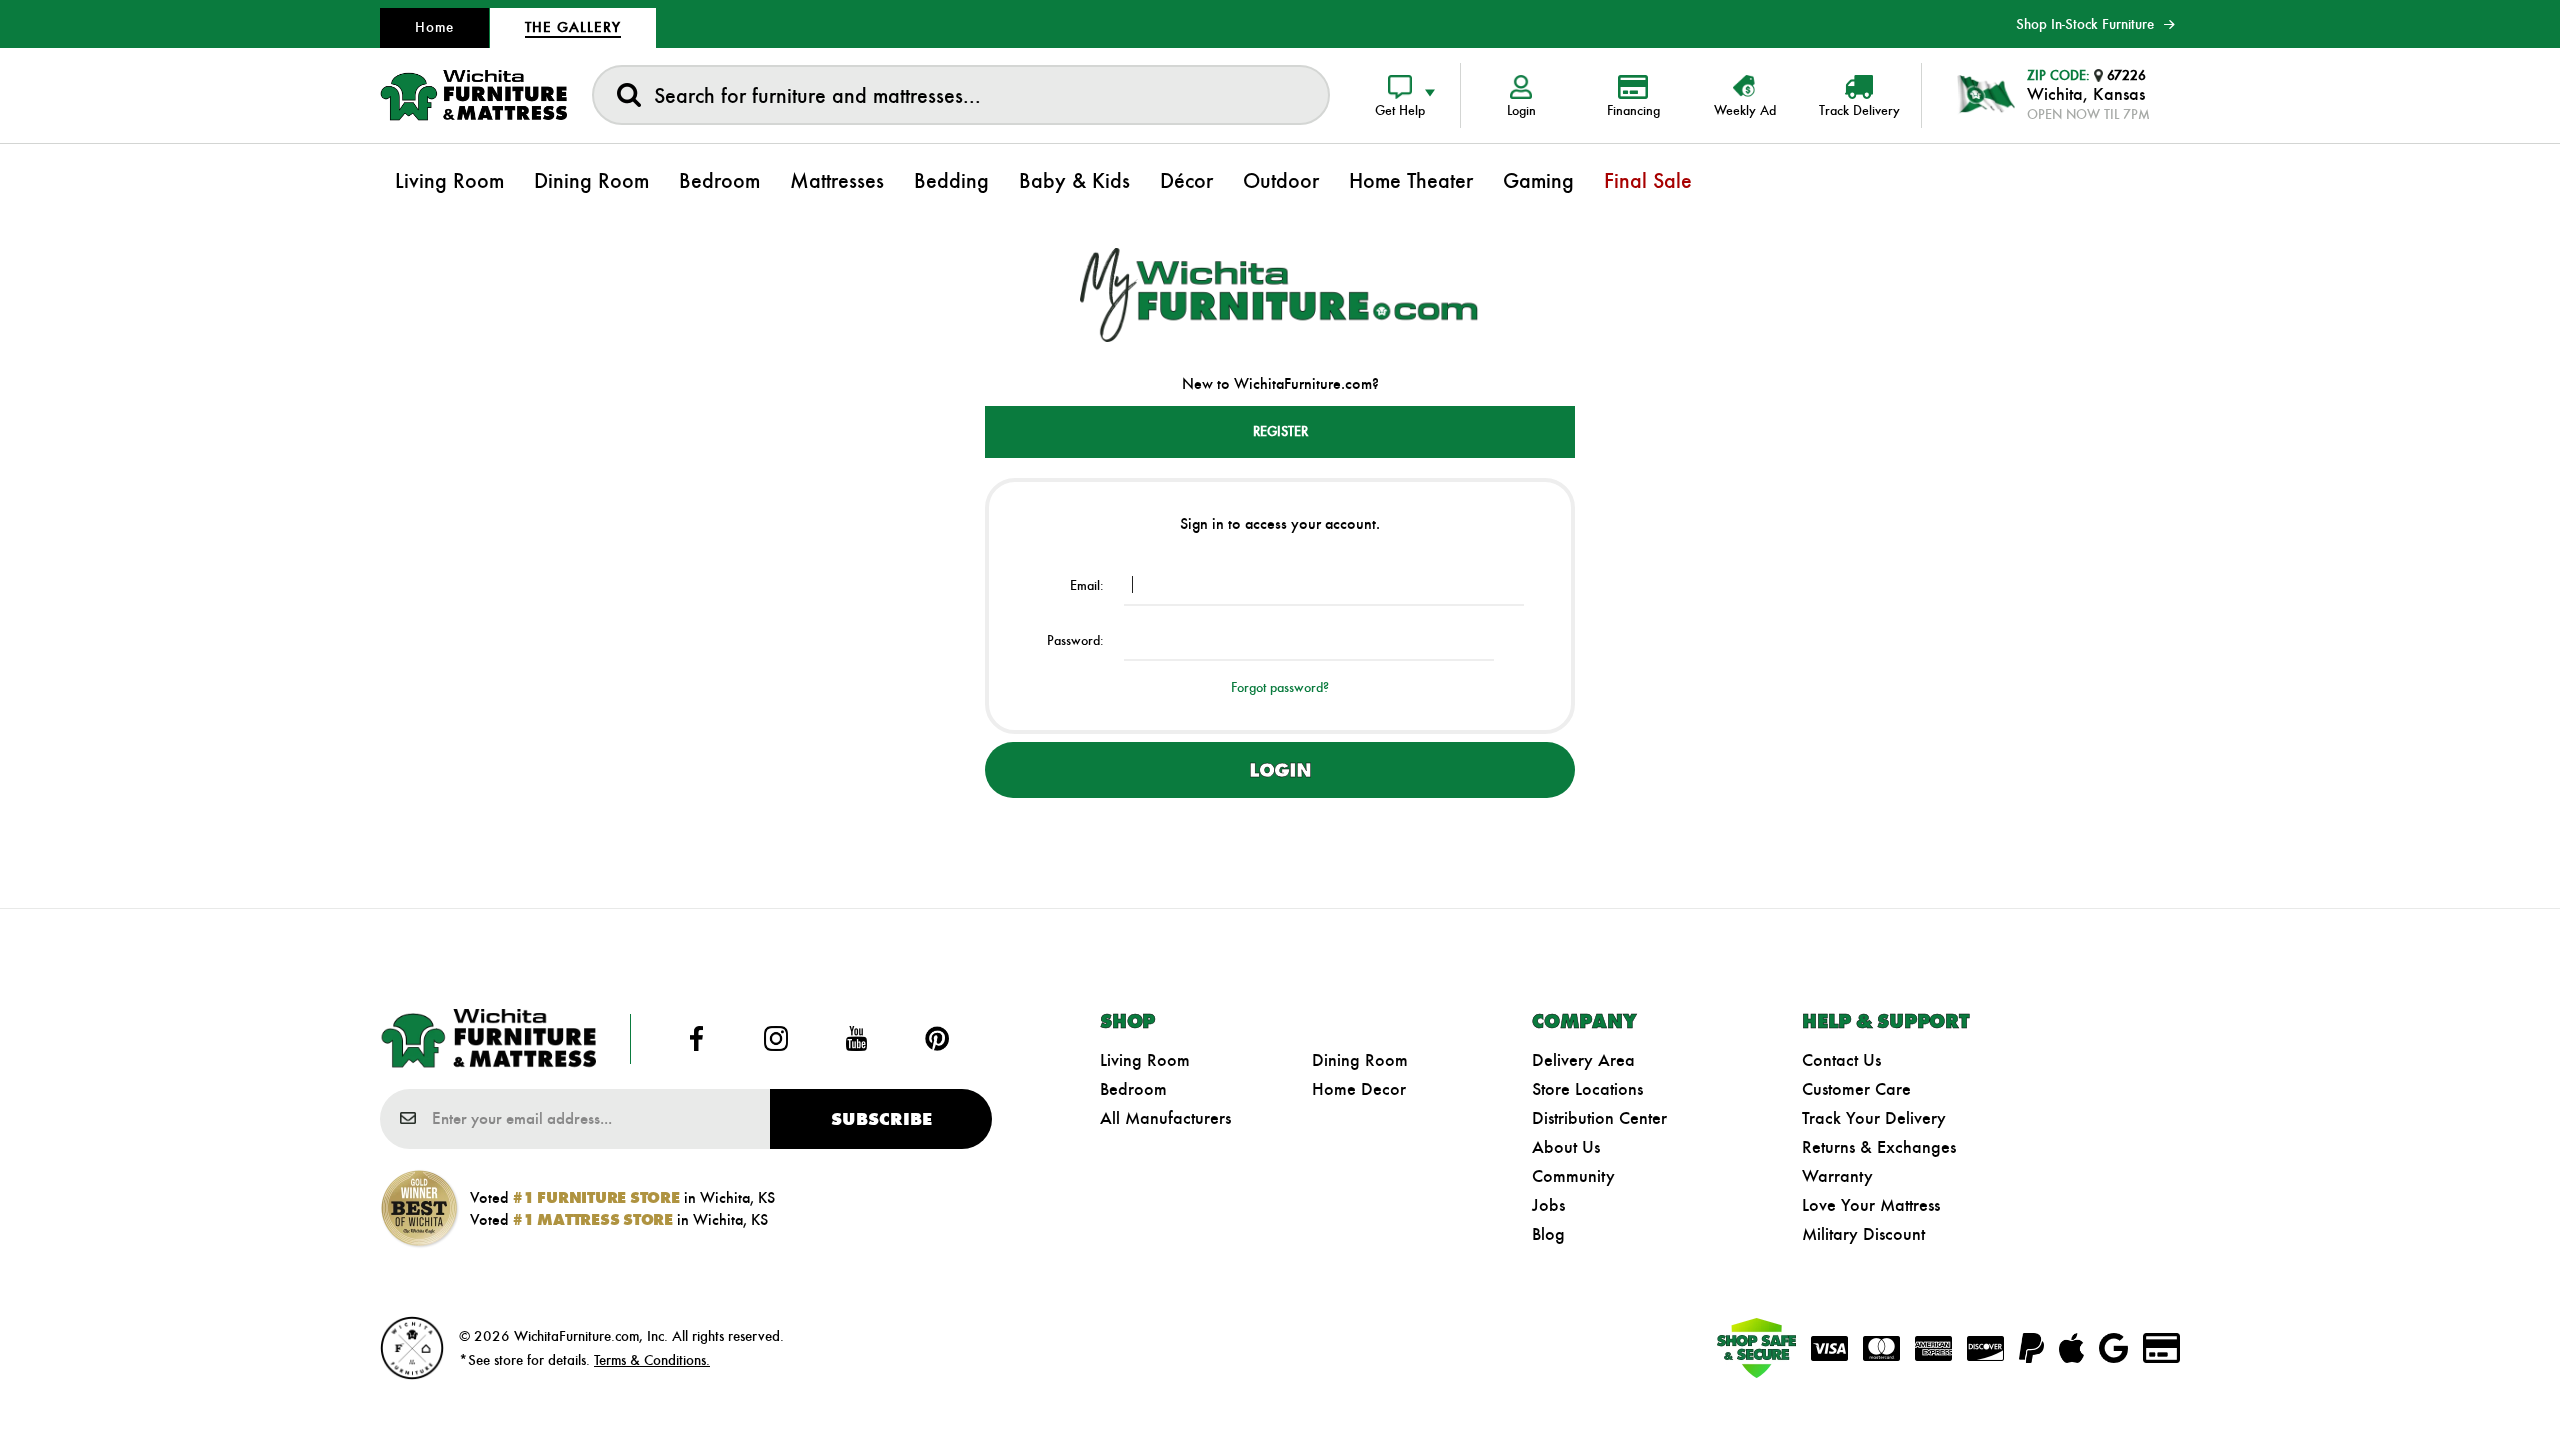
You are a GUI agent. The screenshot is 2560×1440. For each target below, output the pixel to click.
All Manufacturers (1165, 1118)
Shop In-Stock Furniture (2085, 24)
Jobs (1548, 1205)
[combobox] (961, 95)
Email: (1087, 585)
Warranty (1837, 1176)
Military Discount (1863, 1234)
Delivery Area (1583, 1060)
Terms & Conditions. (652, 1360)
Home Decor (1359, 1089)
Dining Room (1360, 1060)
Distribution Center (1599, 1118)
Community (1573, 1176)
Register (1280, 431)
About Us (1566, 1147)
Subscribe (881, 1119)
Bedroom (1133, 1089)
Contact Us (1841, 1060)
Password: (1075, 640)
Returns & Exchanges (1879, 1147)
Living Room (1145, 1060)
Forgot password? (1280, 687)
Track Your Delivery (1874, 1118)
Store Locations (1587, 1089)
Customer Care (1856, 1089)
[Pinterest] (937, 1039)
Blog (1548, 1234)
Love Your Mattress (1871, 1205)
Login (1280, 770)
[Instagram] (776, 1039)
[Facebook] (696, 1039)
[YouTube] (857, 1039)
